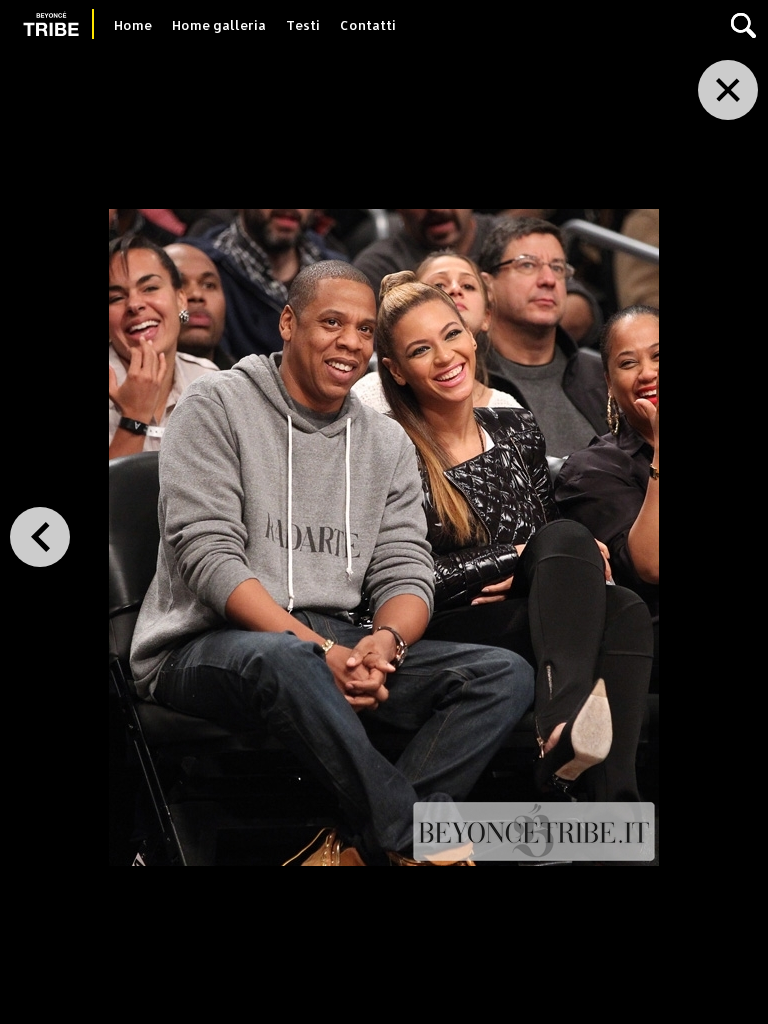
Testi (303, 25)
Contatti (368, 25)
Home (133, 25)
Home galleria (219, 25)
